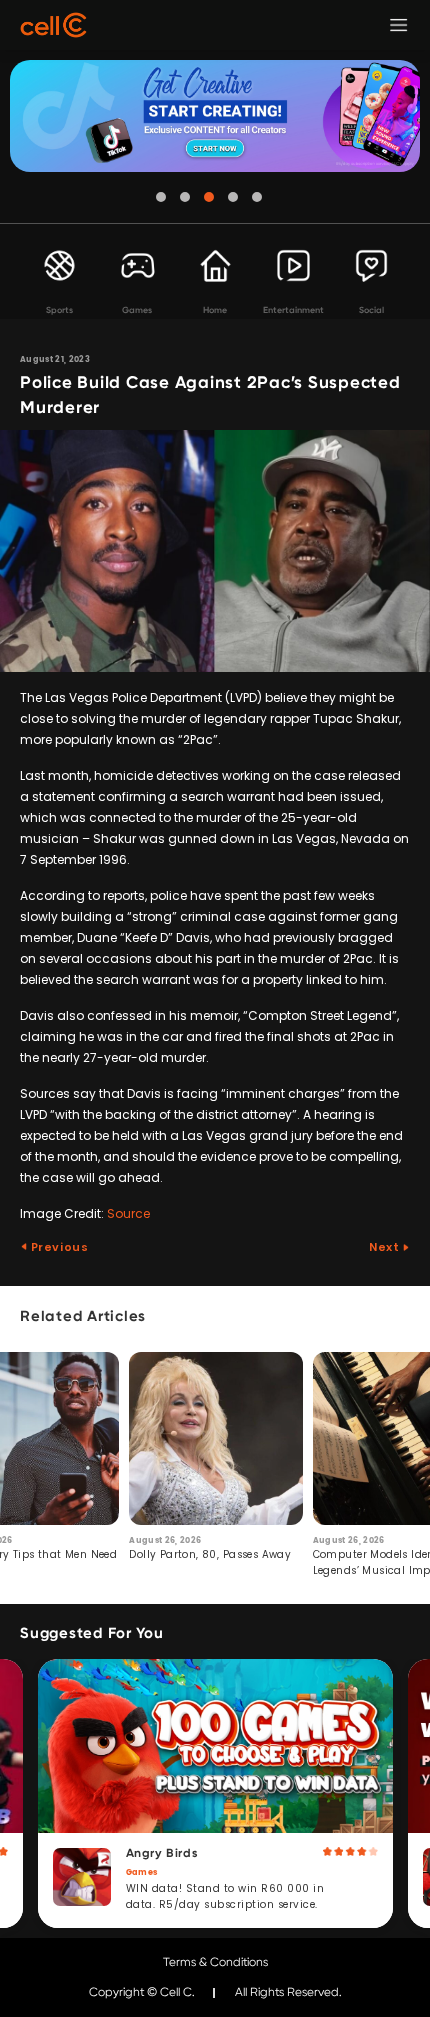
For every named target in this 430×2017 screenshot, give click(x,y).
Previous (58, 1247)
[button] (161, 197)
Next (385, 1247)
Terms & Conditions (215, 1962)
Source (128, 1213)
